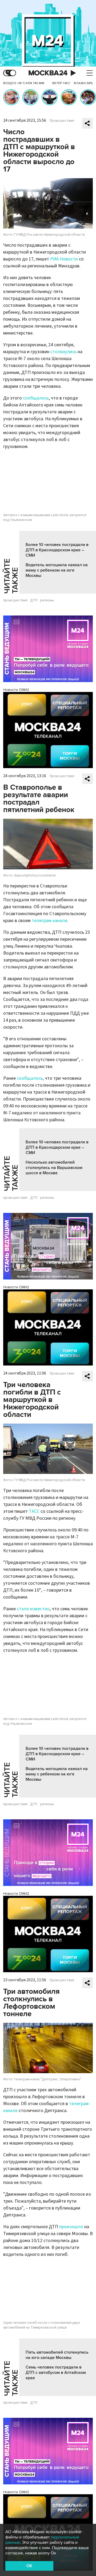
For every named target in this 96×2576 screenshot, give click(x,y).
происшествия (15, 600)
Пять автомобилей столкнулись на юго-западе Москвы (57, 2355)
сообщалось (36, 398)
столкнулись (63, 352)
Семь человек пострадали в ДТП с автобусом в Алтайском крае (56, 2373)
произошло (71, 2227)
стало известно (33, 1609)
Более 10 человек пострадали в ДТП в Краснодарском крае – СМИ (57, 550)
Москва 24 (48, 73)
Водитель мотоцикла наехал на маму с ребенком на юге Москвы (57, 570)
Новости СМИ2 (16, 690)
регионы (47, 600)
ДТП (34, 600)
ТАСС (34, 1511)
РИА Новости (64, 259)
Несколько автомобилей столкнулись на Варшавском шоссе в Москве (54, 1168)
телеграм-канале (49, 921)
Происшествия (62, 121)
